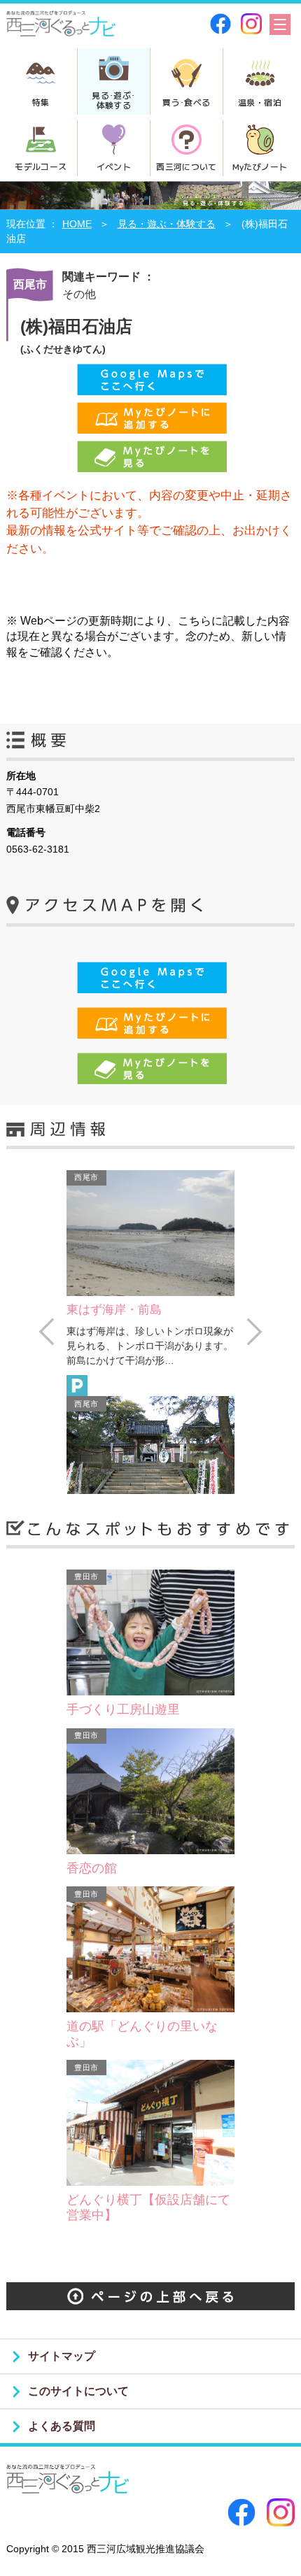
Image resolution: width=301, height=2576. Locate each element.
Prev (47, 1332)
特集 (41, 102)
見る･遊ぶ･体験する (113, 100)
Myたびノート (260, 166)
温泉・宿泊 (260, 102)
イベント (114, 166)
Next (254, 1332)
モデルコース (41, 166)
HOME (77, 224)
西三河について (187, 166)
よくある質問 (62, 2426)
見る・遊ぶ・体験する (167, 224)
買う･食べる (186, 102)
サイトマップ (62, 2356)
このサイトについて (78, 2391)
